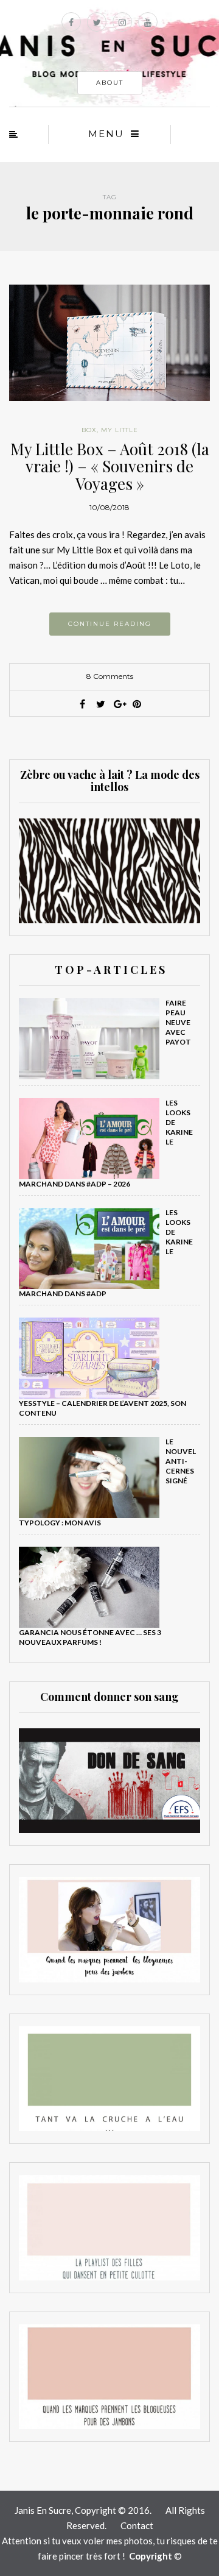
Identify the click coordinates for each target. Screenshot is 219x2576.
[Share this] (82, 704)
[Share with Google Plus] (119, 704)
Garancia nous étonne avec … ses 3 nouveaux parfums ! (90, 1637)
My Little (120, 430)
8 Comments (110, 676)
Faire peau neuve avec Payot (178, 1022)
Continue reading (110, 624)
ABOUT (110, 83)
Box (89, 430)
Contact (137, 2525)
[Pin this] (137, 704)
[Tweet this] (100, 704)
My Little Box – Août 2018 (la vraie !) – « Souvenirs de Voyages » (110, 466)
